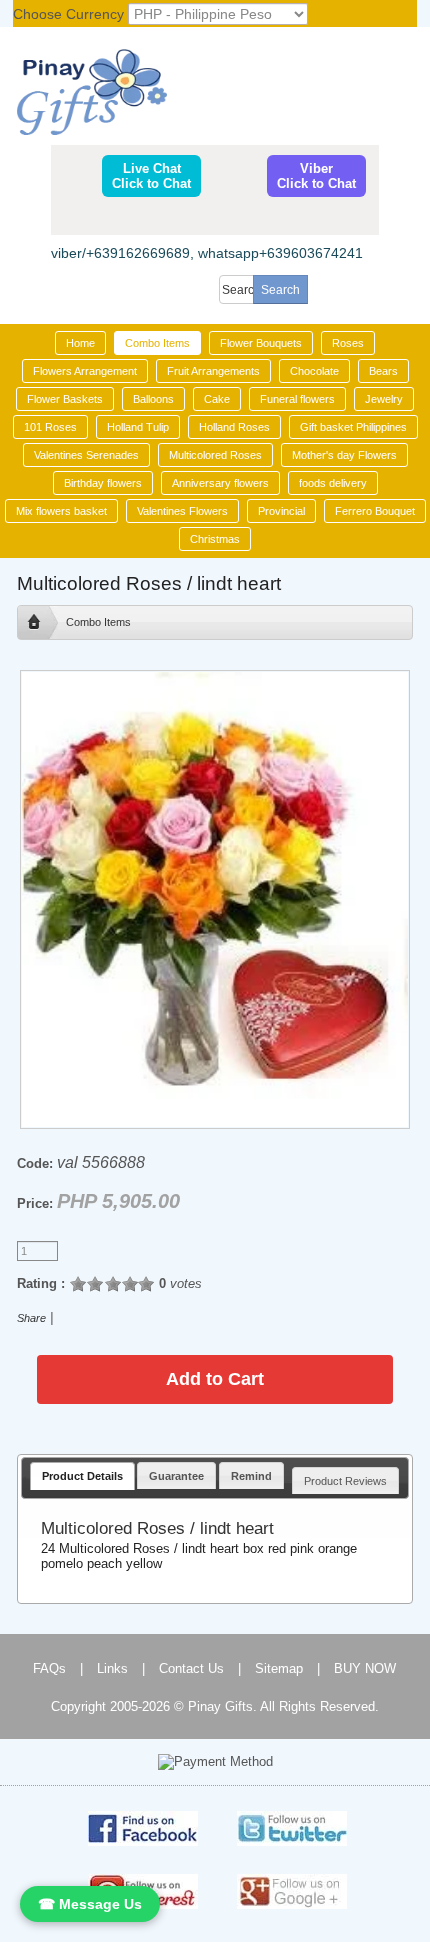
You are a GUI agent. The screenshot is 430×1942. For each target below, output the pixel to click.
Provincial (281, 511)
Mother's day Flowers (344, 455)
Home (80, 343)
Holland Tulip (138, 427)
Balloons (153, 399)
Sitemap (279, 1668)
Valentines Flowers (182, 511)
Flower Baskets (65, 399)
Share (31, 1318)
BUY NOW (365, 1668)
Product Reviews (345, 1481)
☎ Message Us (90, 1904)
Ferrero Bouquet (375, 511)
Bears (383, 371)
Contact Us (191, 1668)
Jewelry (384, 399)
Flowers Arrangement (85, 371)
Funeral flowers (297, 399)
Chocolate (314, 371)
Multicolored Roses (215, 455)
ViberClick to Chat (316, 176)
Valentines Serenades (86, 455)
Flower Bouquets (261, 343)
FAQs (49, 1668)
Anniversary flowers (220, 483)
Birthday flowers (103, 483)
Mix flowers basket (61, 511)
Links (112, 1668)
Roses (348, 343)
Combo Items (157, 343)
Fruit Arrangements (213, 371)
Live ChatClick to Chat (151, 176)
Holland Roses (234, 427)
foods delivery (333, 483)
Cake (217, 399)
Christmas (215, 539)
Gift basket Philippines (353, 427)
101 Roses (50, 427)
